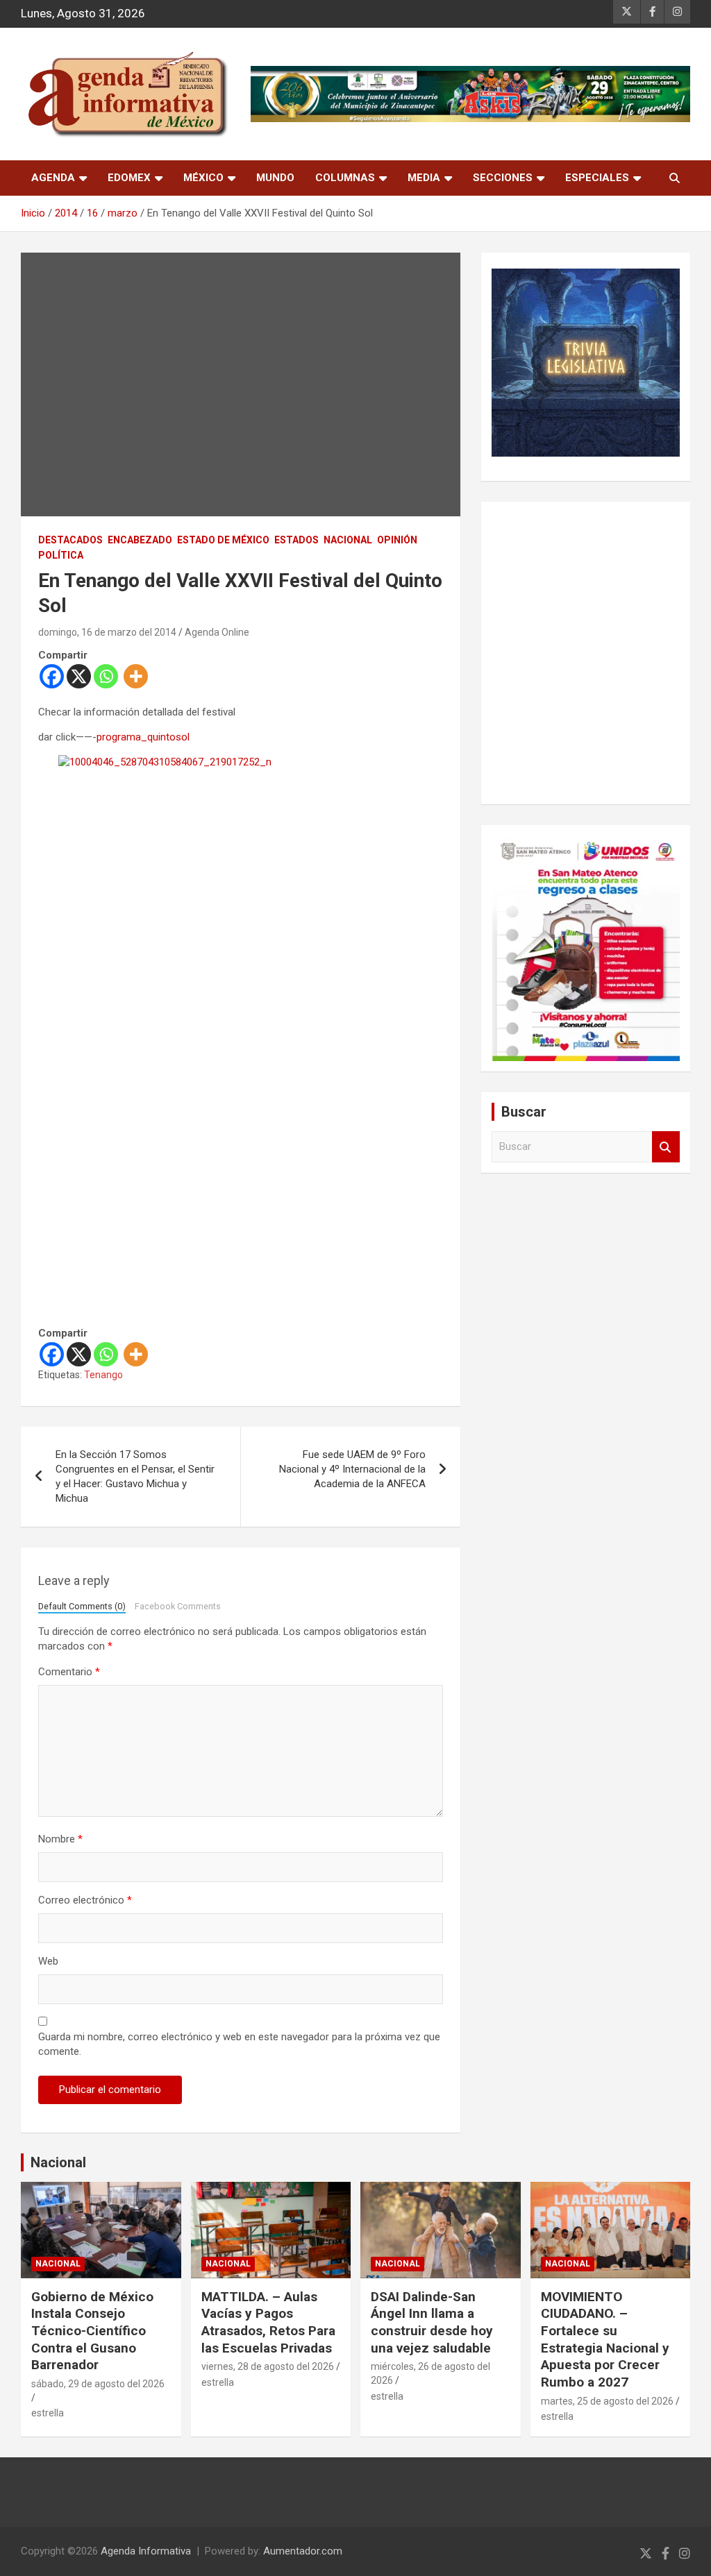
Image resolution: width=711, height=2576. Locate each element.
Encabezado (140, 540)
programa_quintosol (143, 737)
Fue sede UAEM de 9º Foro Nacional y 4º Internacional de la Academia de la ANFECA (352, 1469)
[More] (136, 676)
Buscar (666, 1147)
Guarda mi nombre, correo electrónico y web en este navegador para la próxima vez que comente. (239, 2044)
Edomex (129, 178)
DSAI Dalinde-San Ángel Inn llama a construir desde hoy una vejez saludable (432, 2322)
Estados (296, 540)
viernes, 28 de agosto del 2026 (268, 2366)
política (61, 555)
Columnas (345, 178)
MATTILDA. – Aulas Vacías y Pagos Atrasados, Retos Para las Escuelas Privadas (268, 2322)
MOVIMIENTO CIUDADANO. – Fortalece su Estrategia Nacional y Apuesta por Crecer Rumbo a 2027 (605, 2339)
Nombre (60, 1839)
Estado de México (223, 540)
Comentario (69, 1672)
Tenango (103, 1375)
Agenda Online (217, 632)
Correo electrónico (85, 1900)
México (203, 178)
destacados (70, 540)
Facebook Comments (178, 1606)
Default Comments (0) (82, 1606)
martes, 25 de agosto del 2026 (607, 2401)
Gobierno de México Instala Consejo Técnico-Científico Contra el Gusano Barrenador (92, 2331)
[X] (79, 676)
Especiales (597, 178)
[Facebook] (52, 676)
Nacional (58, 2162)
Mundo (275, 178)
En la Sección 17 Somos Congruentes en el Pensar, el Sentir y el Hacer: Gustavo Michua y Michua (135, 1476)
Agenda (53, 178)
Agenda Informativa (146, 2551)
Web (48, 1961)
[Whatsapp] (106, 676)
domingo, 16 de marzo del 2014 (107, 632)
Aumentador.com (303, 2551)
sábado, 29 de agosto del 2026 (98, 2384)
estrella (48, 2413)
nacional (348, 540)
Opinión (397, 540)
